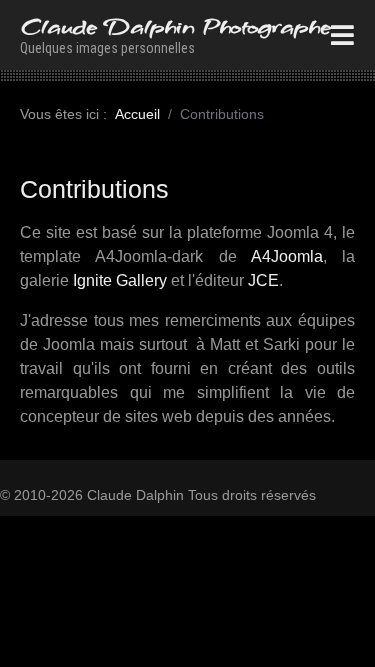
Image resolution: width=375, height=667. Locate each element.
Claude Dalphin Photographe (175, 26)
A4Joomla (280, 256)
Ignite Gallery (120, 280)
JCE (263, 280)
